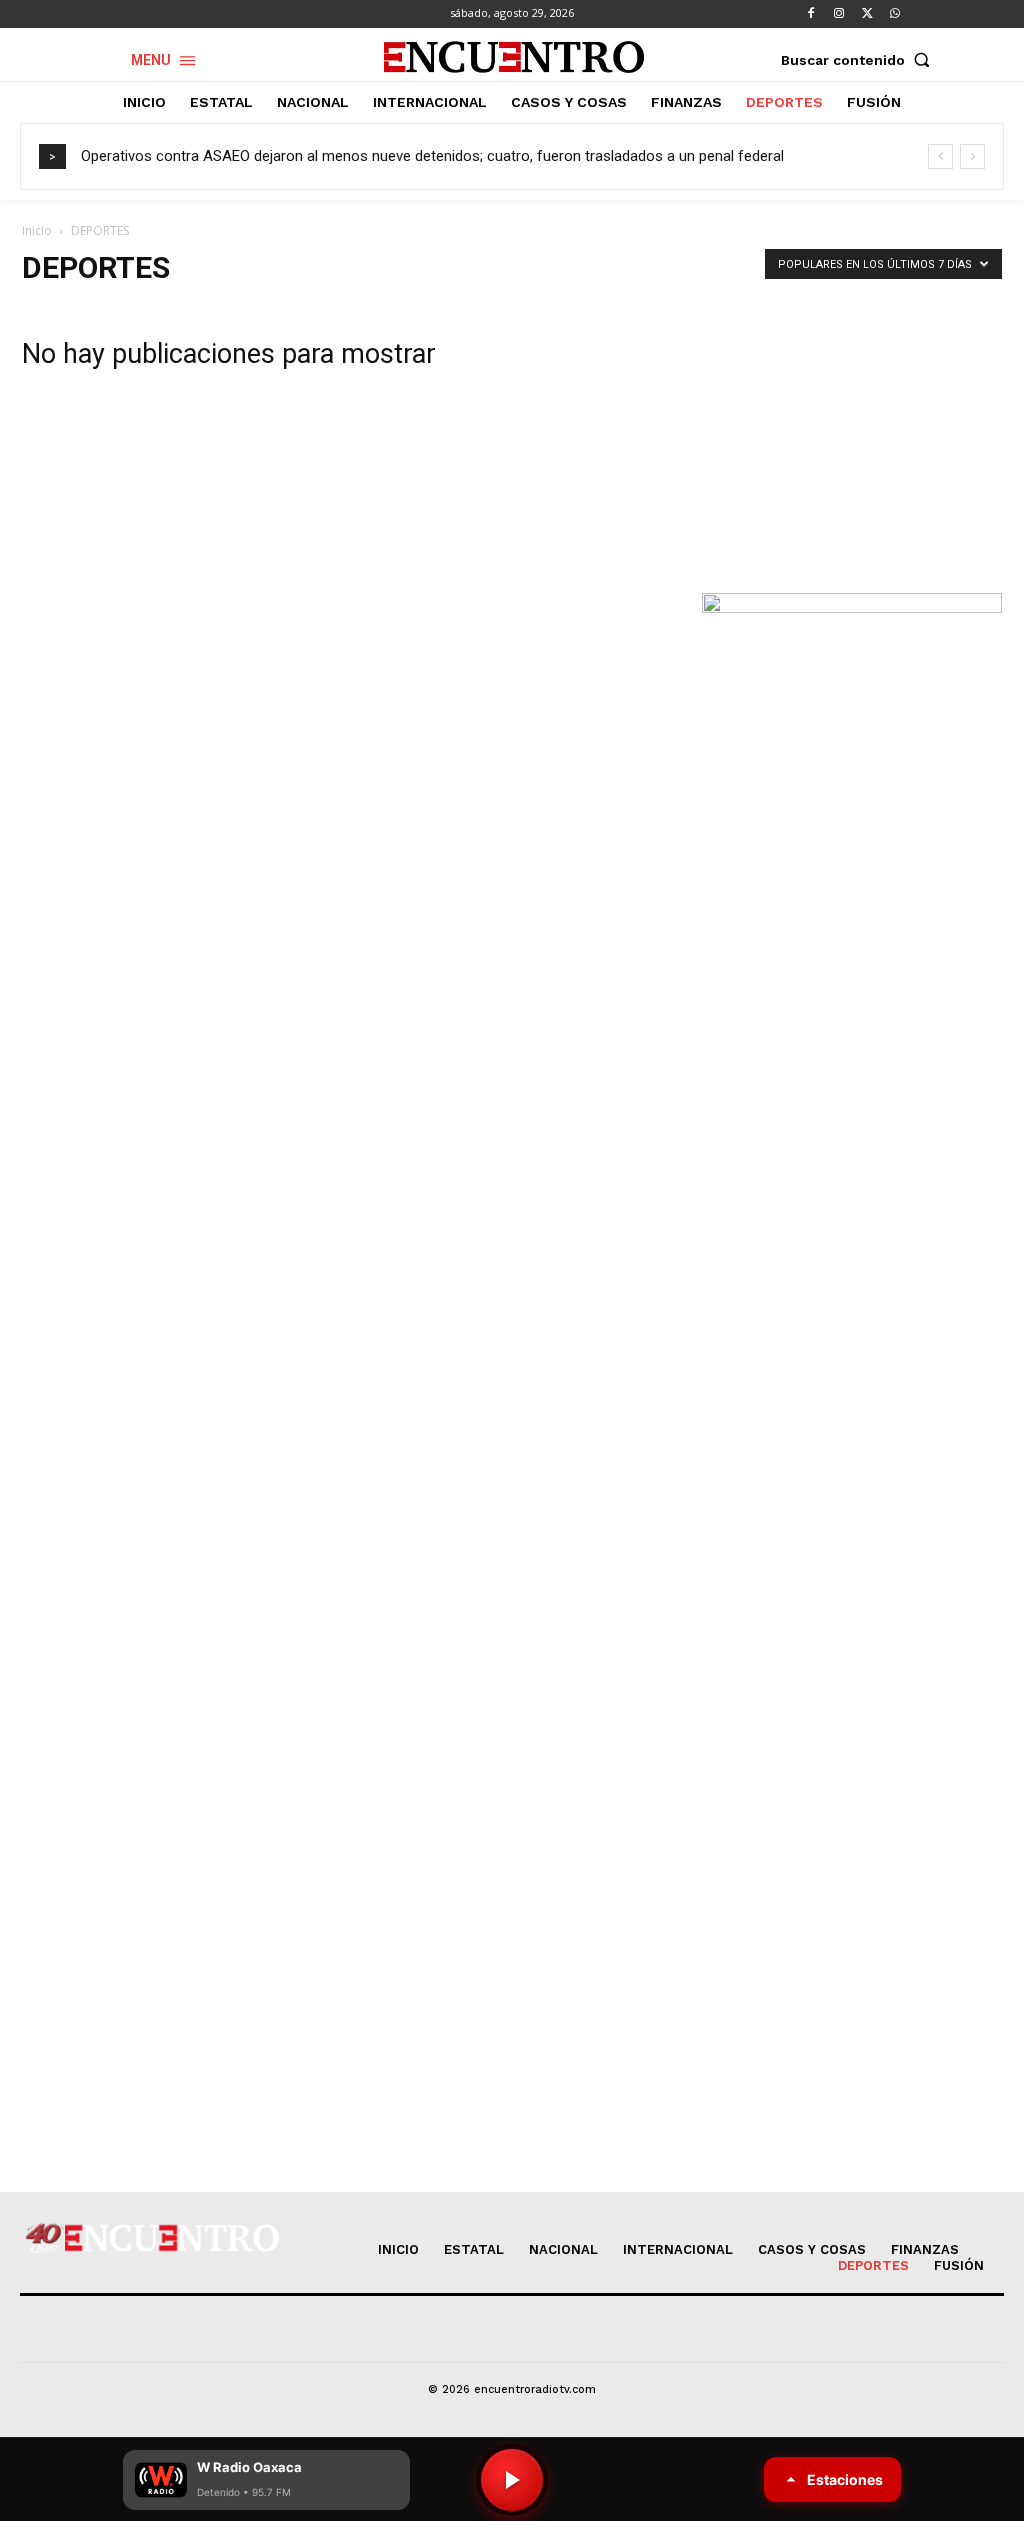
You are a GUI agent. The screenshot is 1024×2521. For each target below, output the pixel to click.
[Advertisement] (852, 430)
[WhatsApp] (895, 14)
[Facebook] (811, 14)
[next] (972, 156)
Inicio (37, 230)
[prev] (940, 156)
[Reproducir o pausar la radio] (512, 2480)
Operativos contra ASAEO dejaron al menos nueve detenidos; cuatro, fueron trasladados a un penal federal (432, 156)
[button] (860, 60)
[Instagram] (839, 14)
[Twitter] (867, 14)
